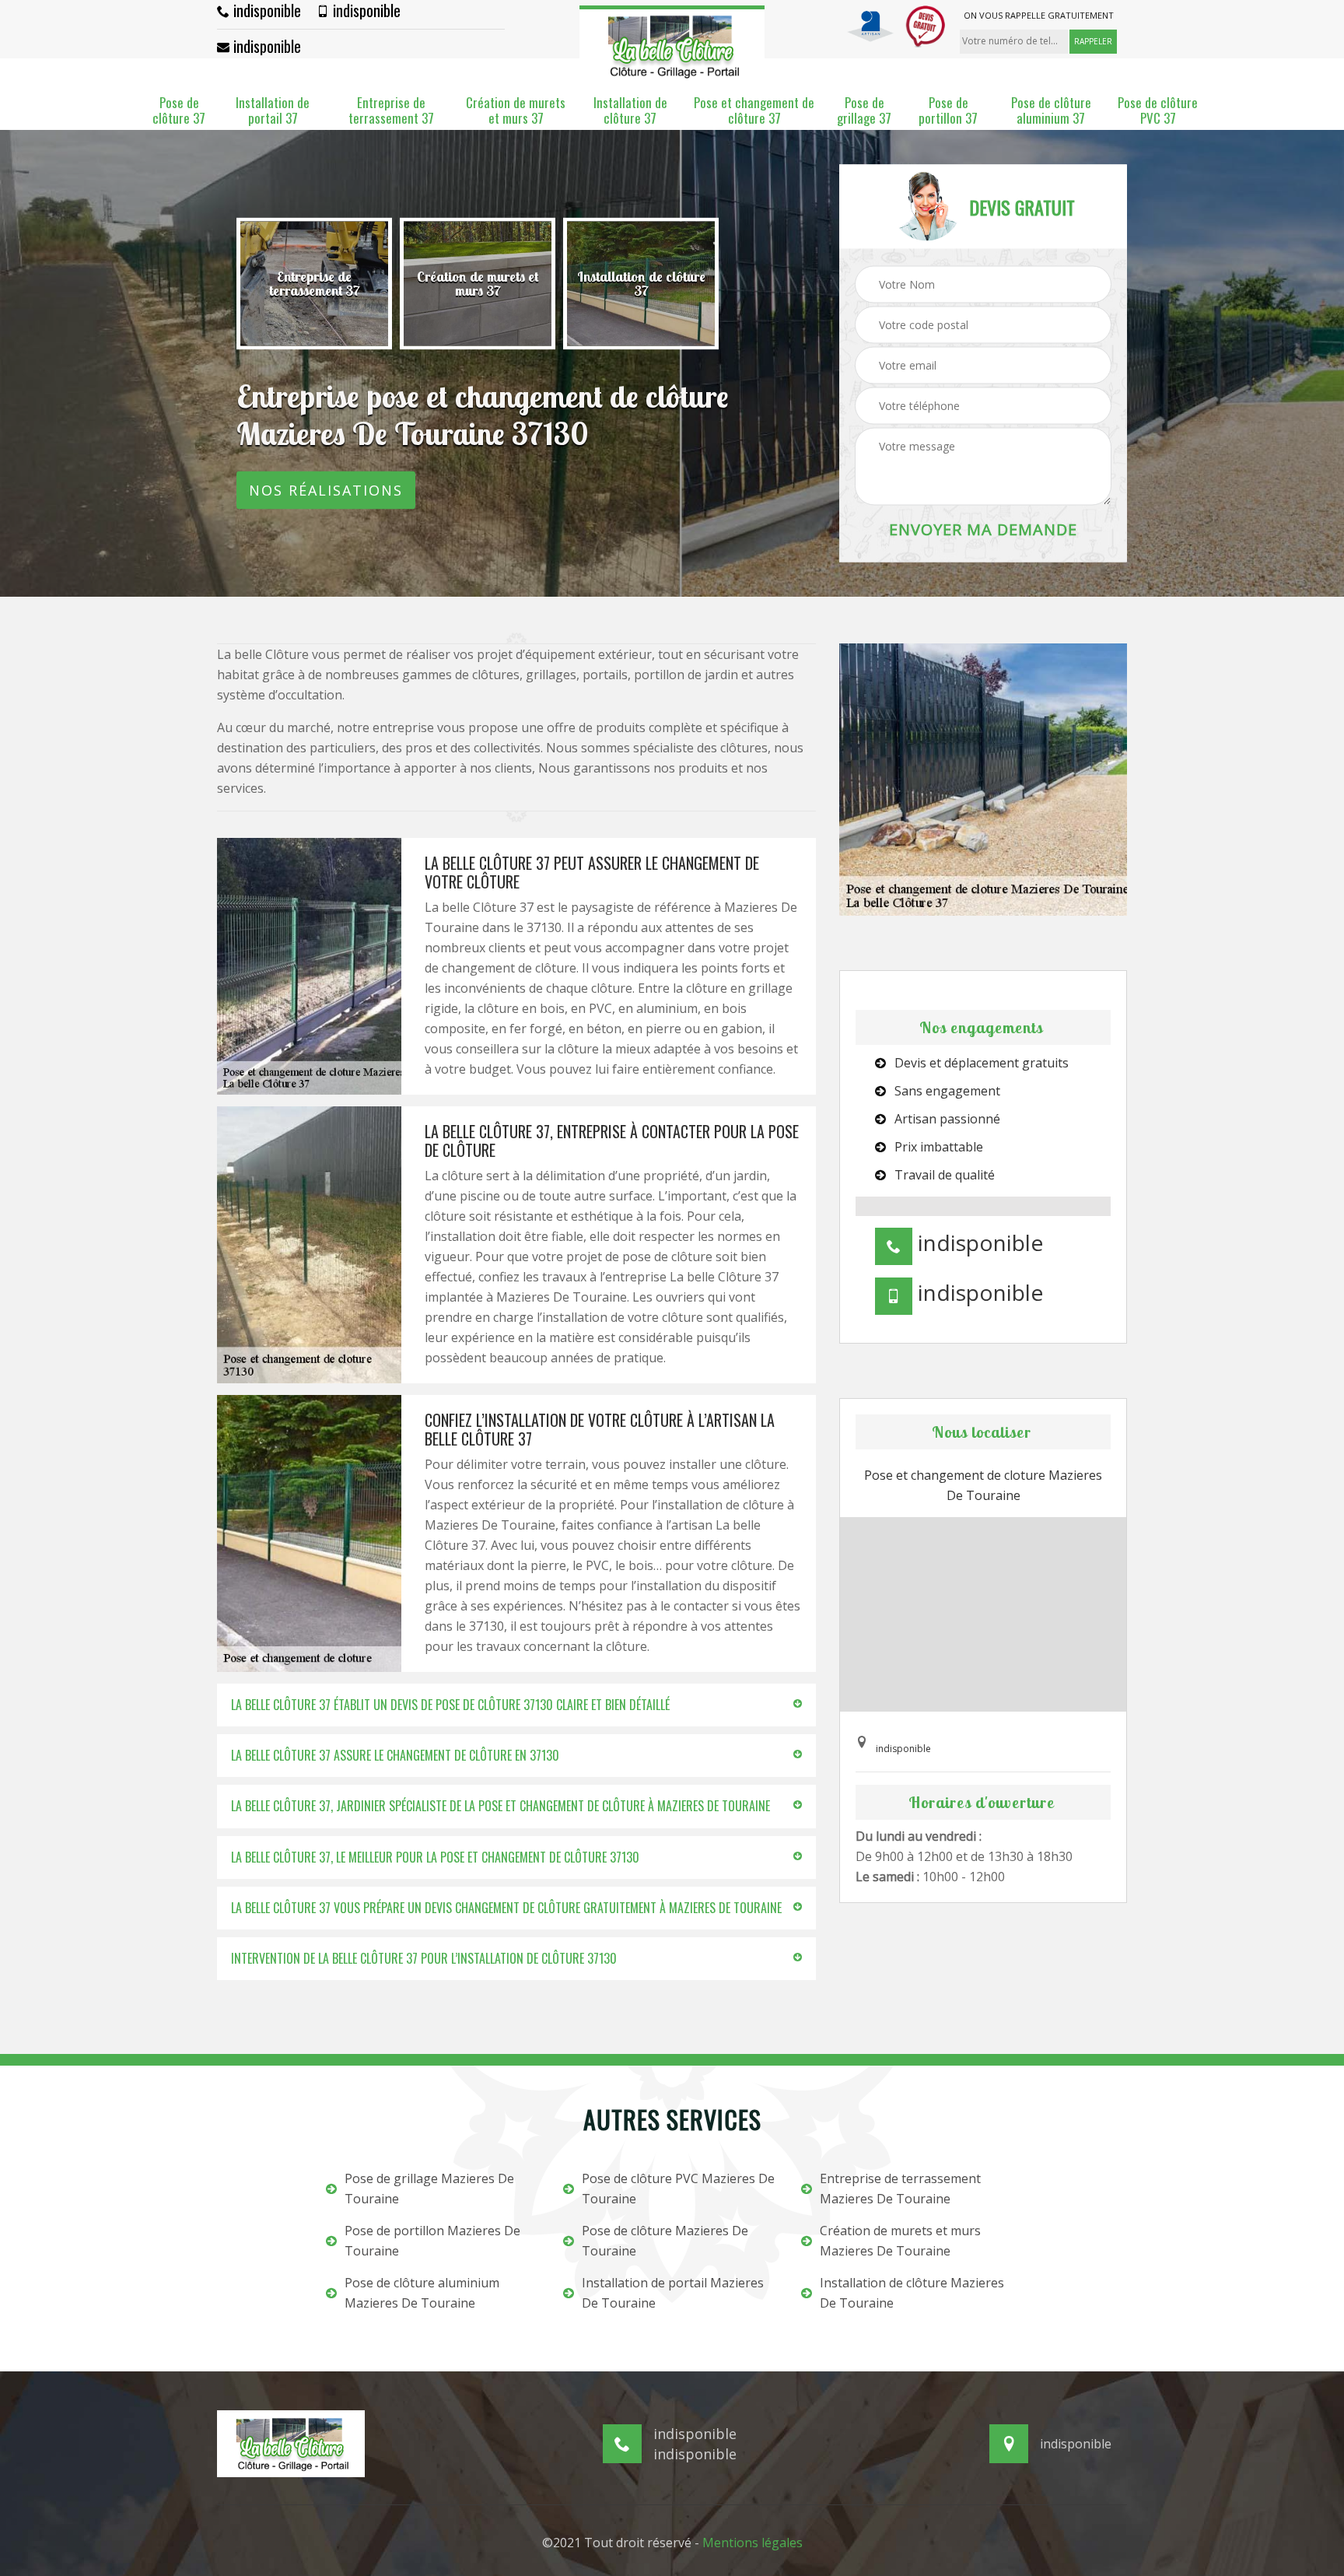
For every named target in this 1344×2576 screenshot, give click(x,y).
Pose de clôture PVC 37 (1158, 111)
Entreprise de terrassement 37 (391, 111)
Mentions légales (752, 2543)
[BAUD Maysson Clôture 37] (672, 44)
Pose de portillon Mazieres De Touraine (432, 2241)
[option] (314, 284)
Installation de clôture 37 (630, 111)
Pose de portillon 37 (948, 111)
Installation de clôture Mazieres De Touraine (912, 2293)
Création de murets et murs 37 (516, 111)
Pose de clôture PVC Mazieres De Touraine (678, 2189)
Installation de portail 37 (273, 111)
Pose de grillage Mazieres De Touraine (429, 2189)
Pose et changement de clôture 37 (754, 111)
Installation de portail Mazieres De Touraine (673, 2293)
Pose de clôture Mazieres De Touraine (665, 2241)
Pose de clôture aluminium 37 (1051, 111)
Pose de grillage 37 (864, 111)
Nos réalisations (326, 490)
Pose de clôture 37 (179, 111)
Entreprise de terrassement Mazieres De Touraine (900, 2189)
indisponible (265, 10)
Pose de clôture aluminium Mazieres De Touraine (422, 2293)
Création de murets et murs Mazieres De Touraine (900, 2241)
